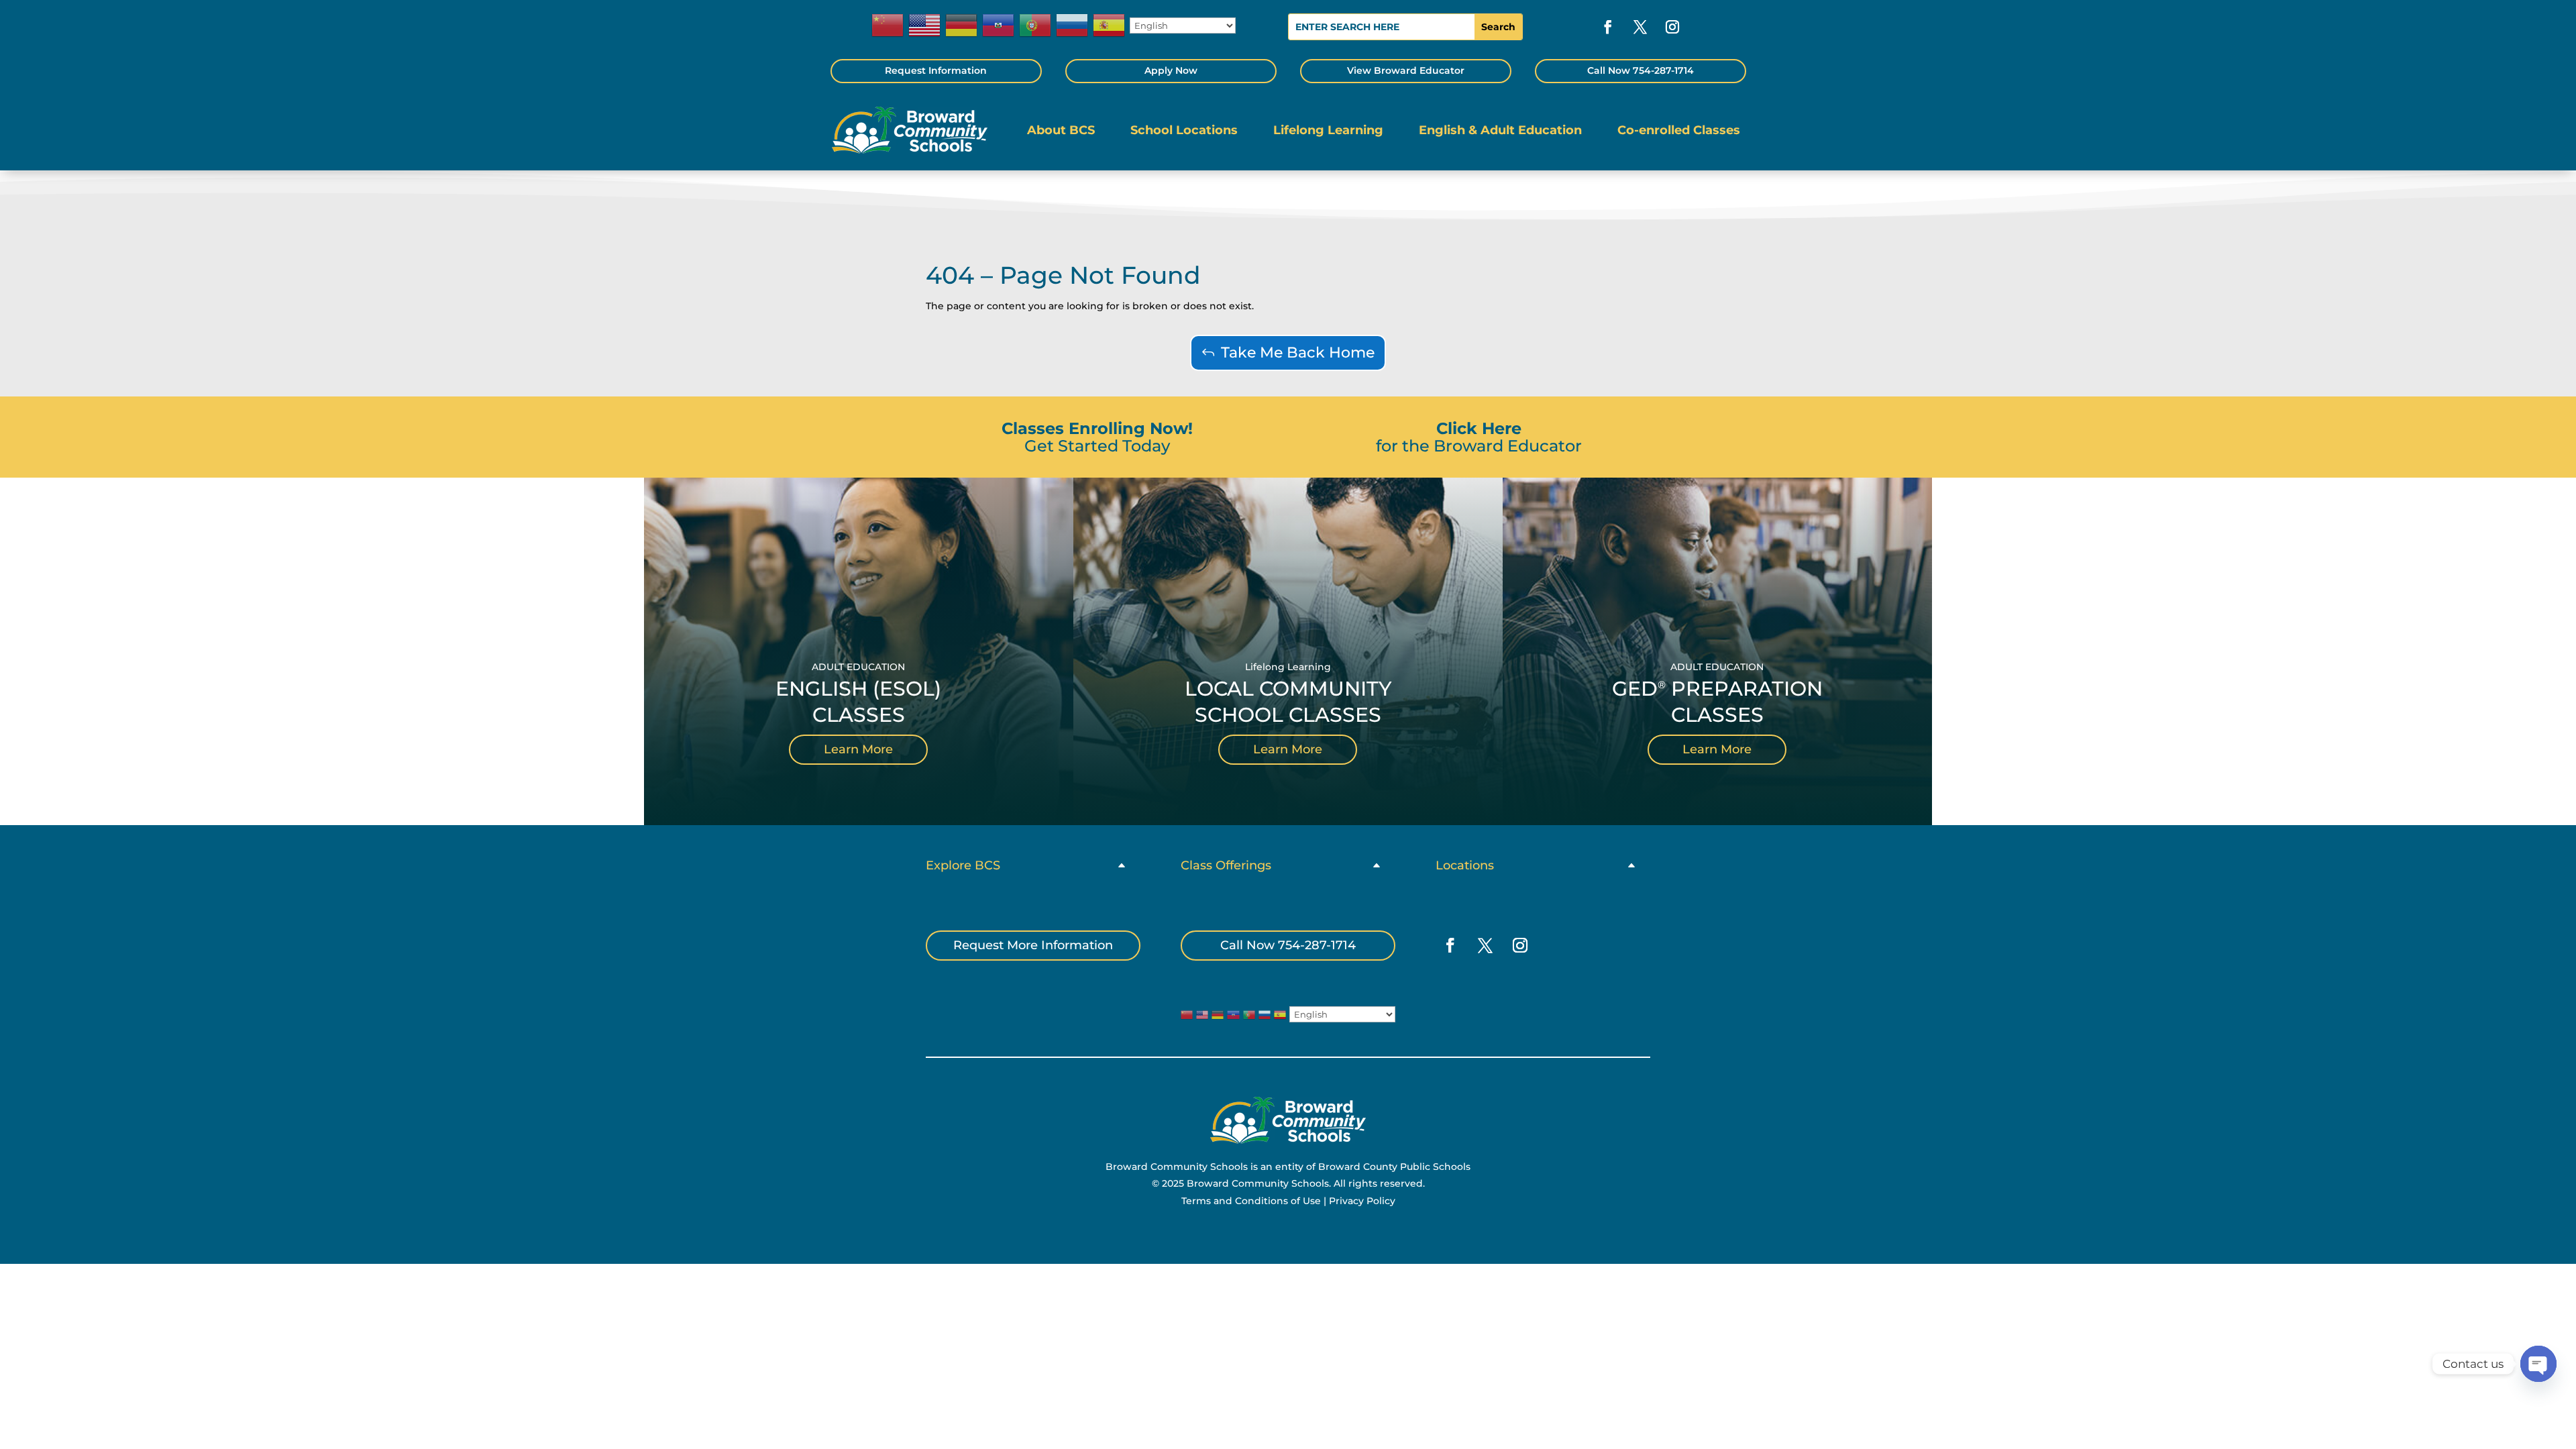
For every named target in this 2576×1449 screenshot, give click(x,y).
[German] (962, 25)
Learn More (858, 749)
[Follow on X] (1640, 27)
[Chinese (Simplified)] (888, 25)
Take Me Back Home (1298, 353)
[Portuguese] (1036, 25)
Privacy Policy (1362, 1201)
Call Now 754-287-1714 (1641, 70)
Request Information (936, 70)
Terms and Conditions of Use (1251, 1201)
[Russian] (1073, 25)
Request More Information (1033, 945)
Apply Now (1171, 70)
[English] (925, 25)
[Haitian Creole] (999, 25)
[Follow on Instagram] (1672, 27)
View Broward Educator (1406, 70)
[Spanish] (1110, 25)
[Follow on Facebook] (1608, 27)
